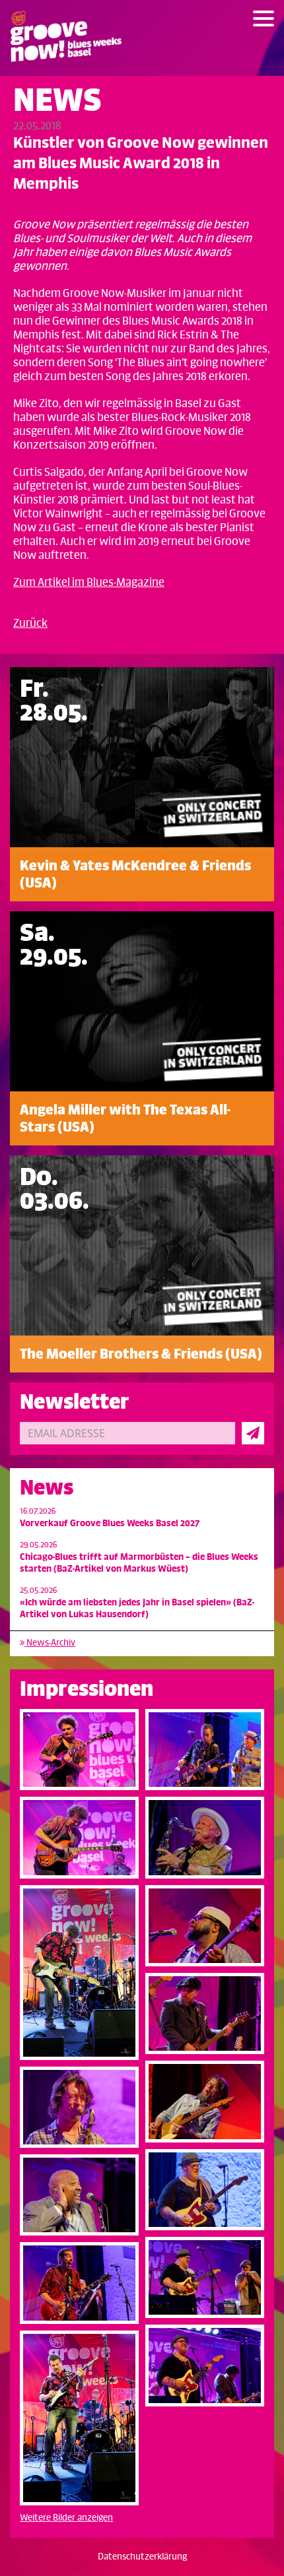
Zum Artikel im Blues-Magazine (89, 583)
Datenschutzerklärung (142, 2557)
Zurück (30, 624)
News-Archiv (50, 1643)
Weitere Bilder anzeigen (66, 2518)
